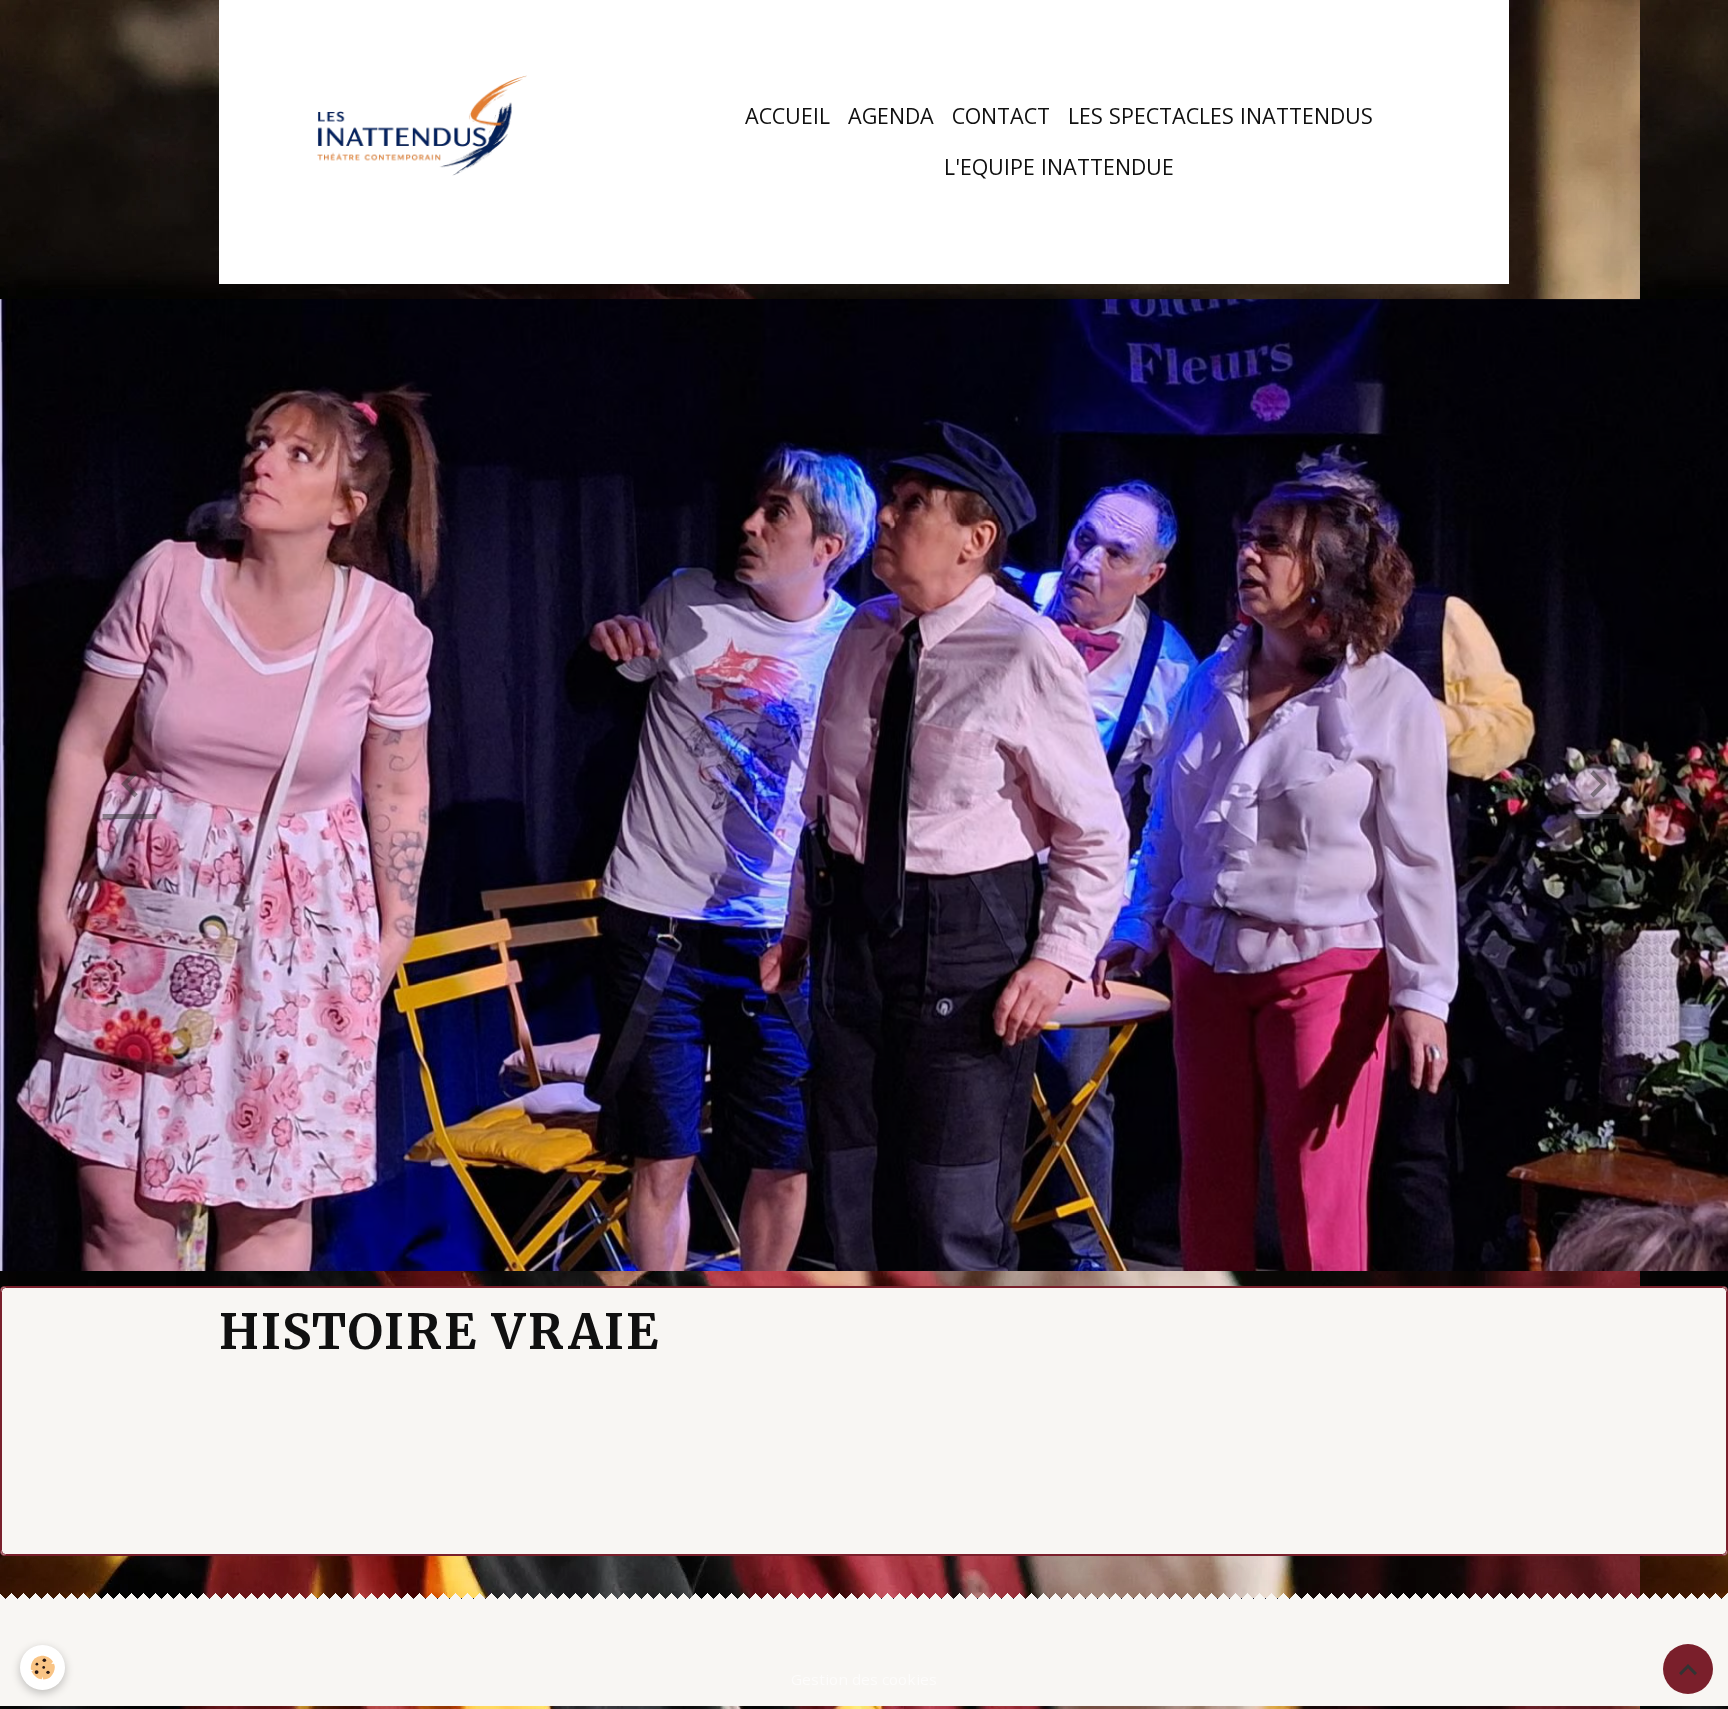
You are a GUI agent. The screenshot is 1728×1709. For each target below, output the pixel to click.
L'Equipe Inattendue (1059, 166)
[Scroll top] (1688, 1669)
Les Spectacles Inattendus (1220, 115)
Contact (1001, 115)
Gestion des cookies (864, 1679)
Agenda (891, 115)
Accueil (787, 115)
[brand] (422, 142)
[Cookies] (42, 1667)
